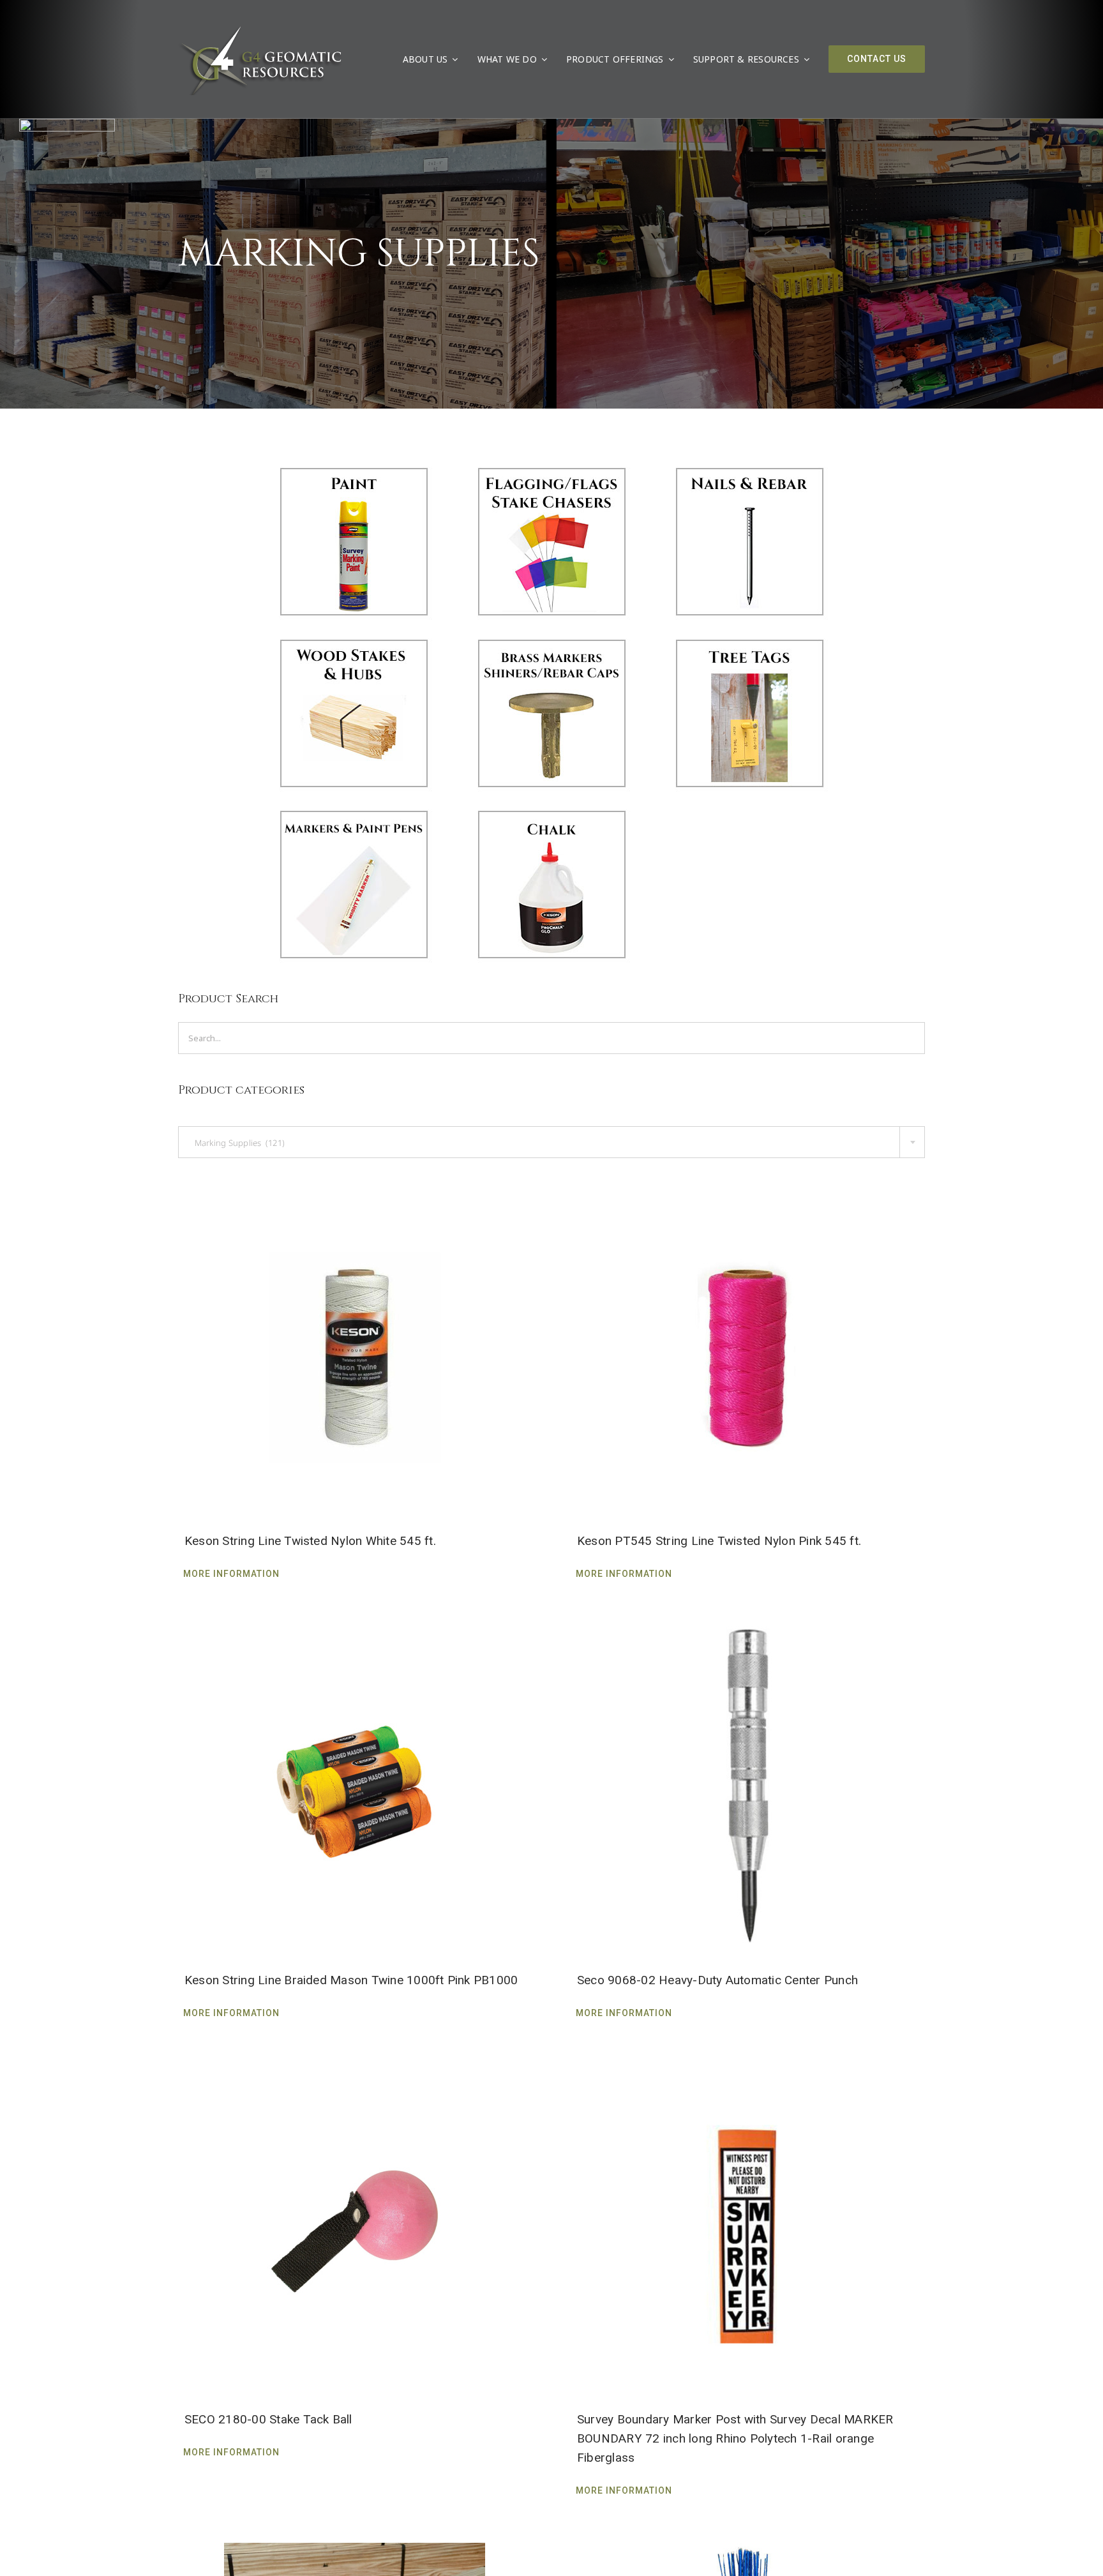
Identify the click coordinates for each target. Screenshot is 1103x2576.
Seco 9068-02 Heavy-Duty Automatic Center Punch (717, 1980)
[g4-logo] (260, 29)
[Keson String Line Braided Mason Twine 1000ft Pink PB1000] (355, 1786)
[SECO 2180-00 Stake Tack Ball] (355, 2225)
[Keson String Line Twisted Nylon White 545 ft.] (355, 1346)
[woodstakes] (354, 638)
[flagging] (551, 467)
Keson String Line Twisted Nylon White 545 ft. (310, 1541)
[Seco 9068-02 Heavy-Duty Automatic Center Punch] (748, 1786)
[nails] (749, 467)
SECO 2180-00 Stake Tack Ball (268, 2419)
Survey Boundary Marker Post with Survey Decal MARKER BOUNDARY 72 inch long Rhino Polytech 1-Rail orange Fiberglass (735, 2438)
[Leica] (67, 124)
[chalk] (551, 810)
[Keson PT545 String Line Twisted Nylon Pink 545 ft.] (748, 1346)
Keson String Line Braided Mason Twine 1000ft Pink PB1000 (351, 1980)
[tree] (749, 638)
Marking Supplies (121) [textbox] (236, 1143)
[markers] (354, 810)
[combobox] (551, 1142)
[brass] (551, 638)
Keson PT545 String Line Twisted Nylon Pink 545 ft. (719, 1541)
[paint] (354, 467)
